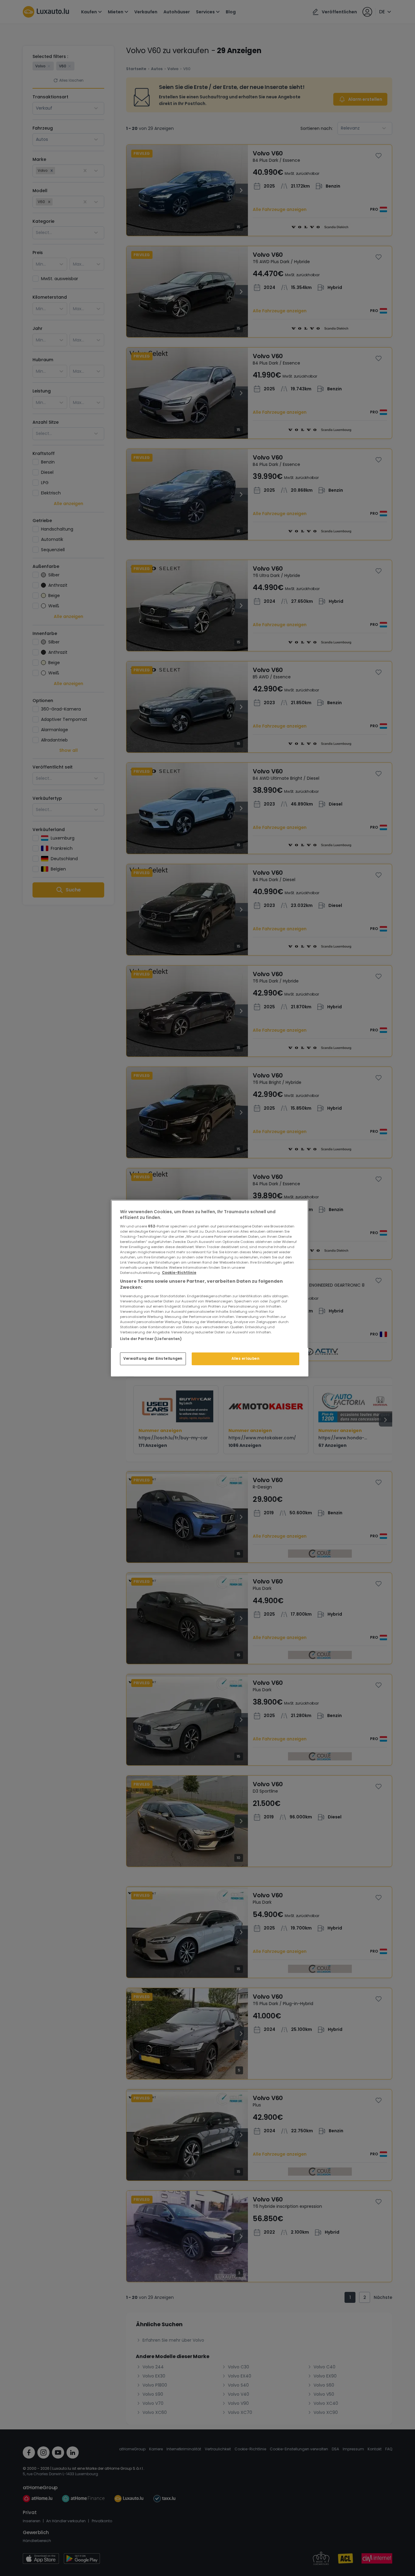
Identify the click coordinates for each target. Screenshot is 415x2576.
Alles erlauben (246, 1359)
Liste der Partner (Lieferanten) (151, 1339)
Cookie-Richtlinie (179, 1273)
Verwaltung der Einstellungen (153, 1359)
